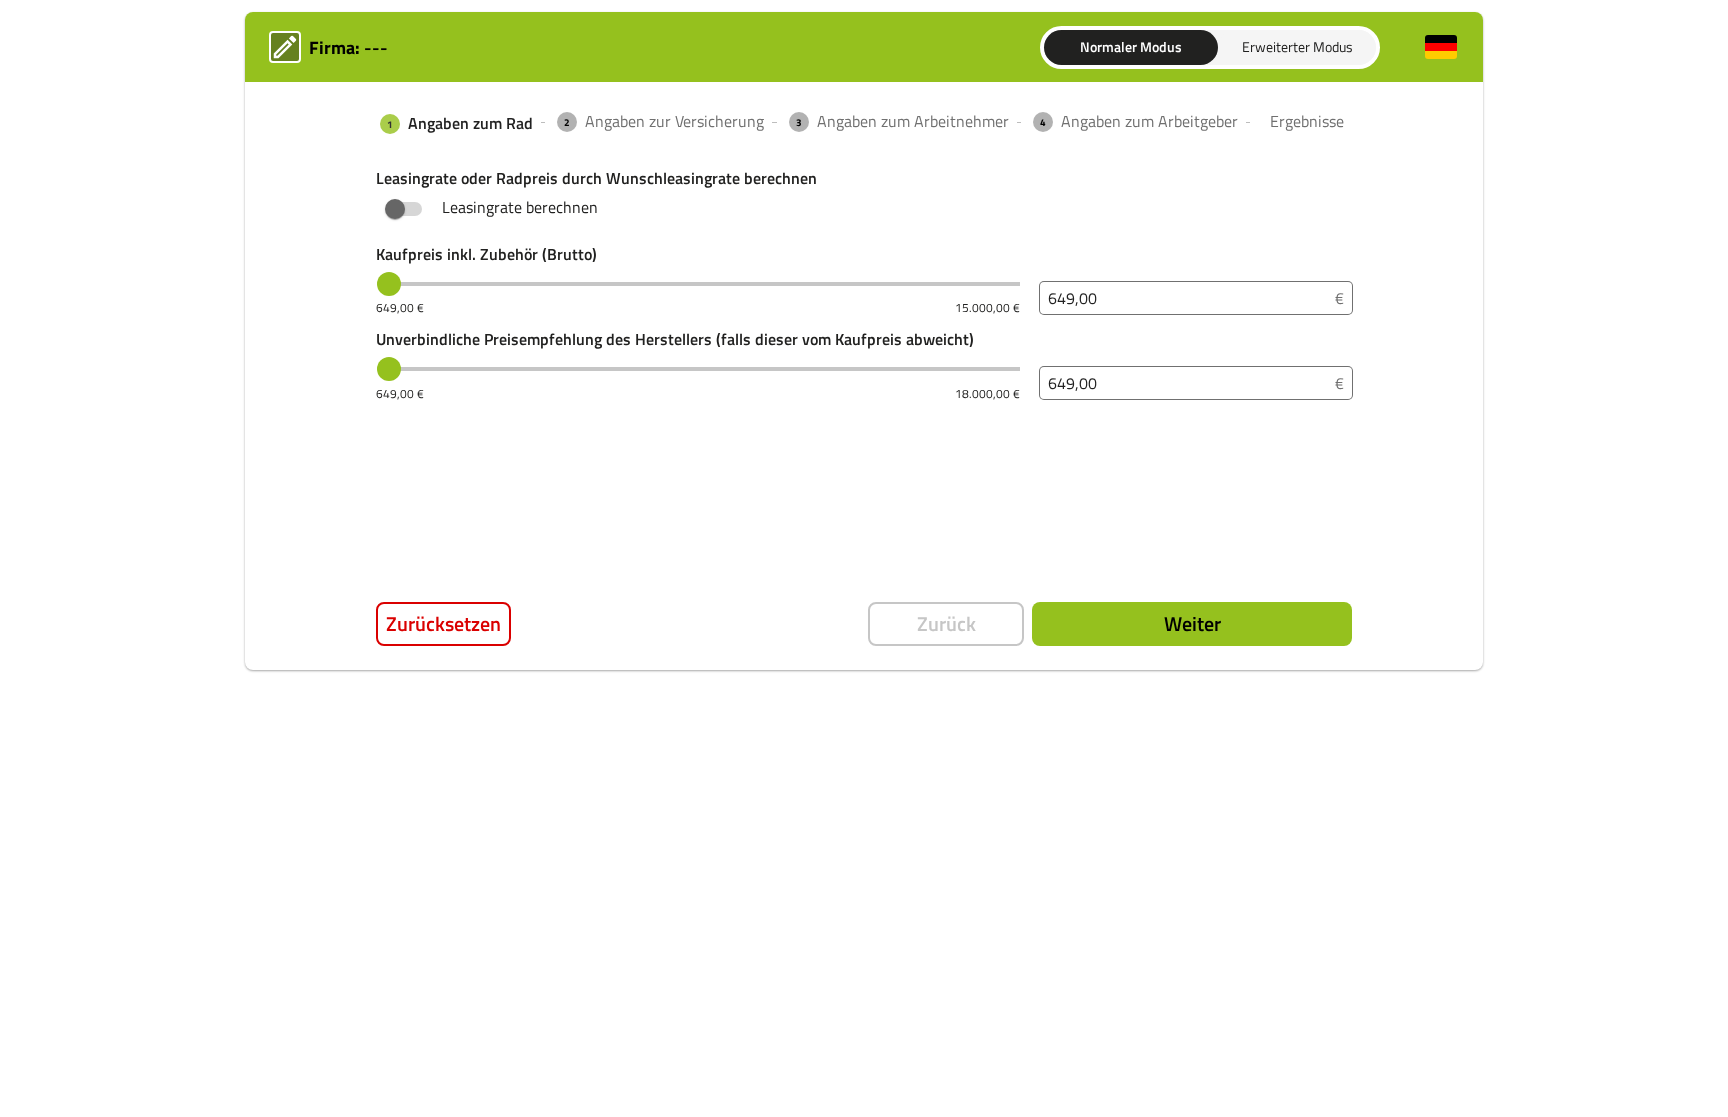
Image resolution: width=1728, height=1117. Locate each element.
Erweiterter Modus (1297, 46)
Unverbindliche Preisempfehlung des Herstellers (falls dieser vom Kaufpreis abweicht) (675, 339)
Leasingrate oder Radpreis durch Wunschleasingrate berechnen (596, 178)
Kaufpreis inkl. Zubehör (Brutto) (486, 254)
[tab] (454, 124)
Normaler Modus (1131, 46)
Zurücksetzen (443, 623)
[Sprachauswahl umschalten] (1441, 47)
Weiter (1192, 623)
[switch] (395, 209)
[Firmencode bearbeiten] (285, 47)
